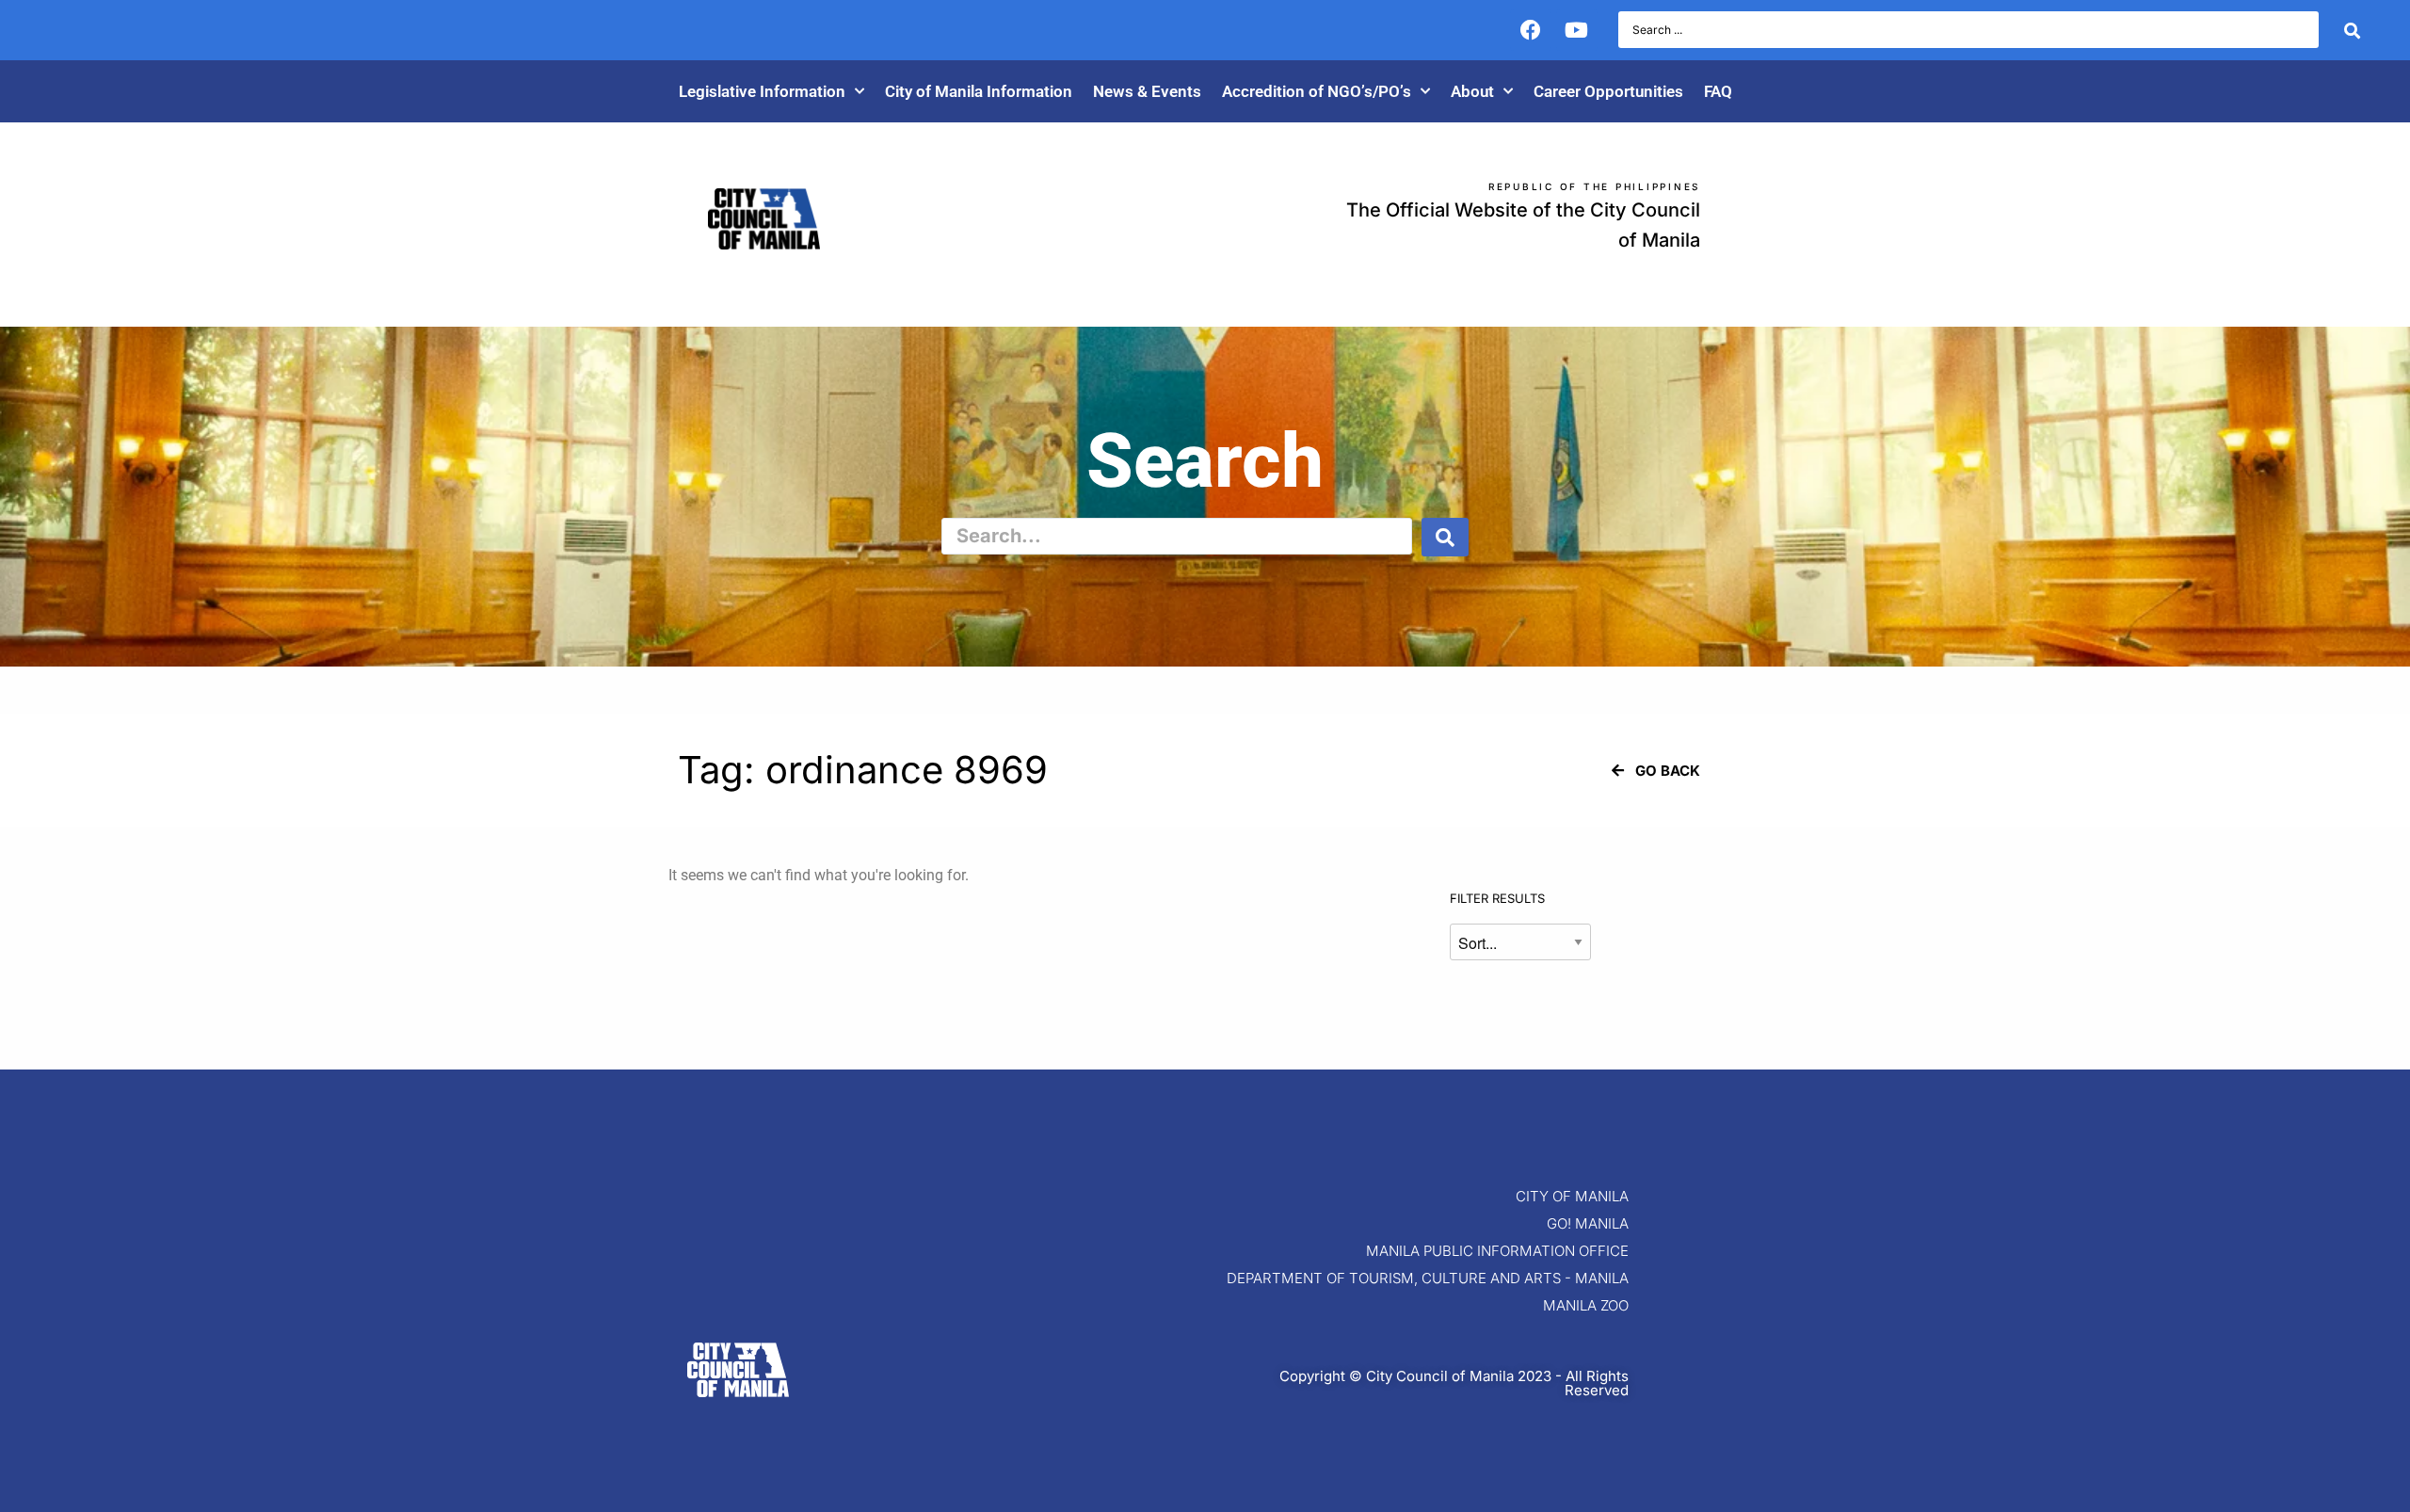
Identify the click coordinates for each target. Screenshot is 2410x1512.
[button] (1656, 771)
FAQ (1718, 91)
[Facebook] (1531, 30)
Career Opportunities (1608, 91)
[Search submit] (2352, 30)
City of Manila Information (979, 91)
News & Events (1147, 91)
